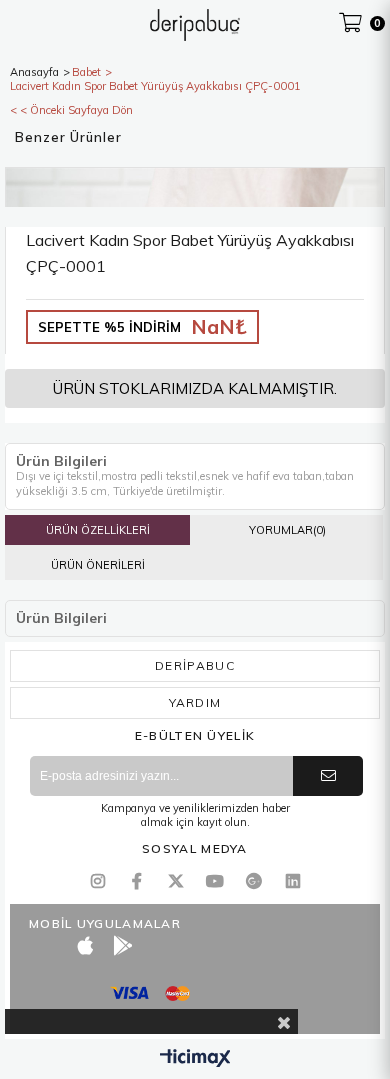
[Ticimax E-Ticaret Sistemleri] (195, 1059)
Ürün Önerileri (98, 565)
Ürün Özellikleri (98, 530)
